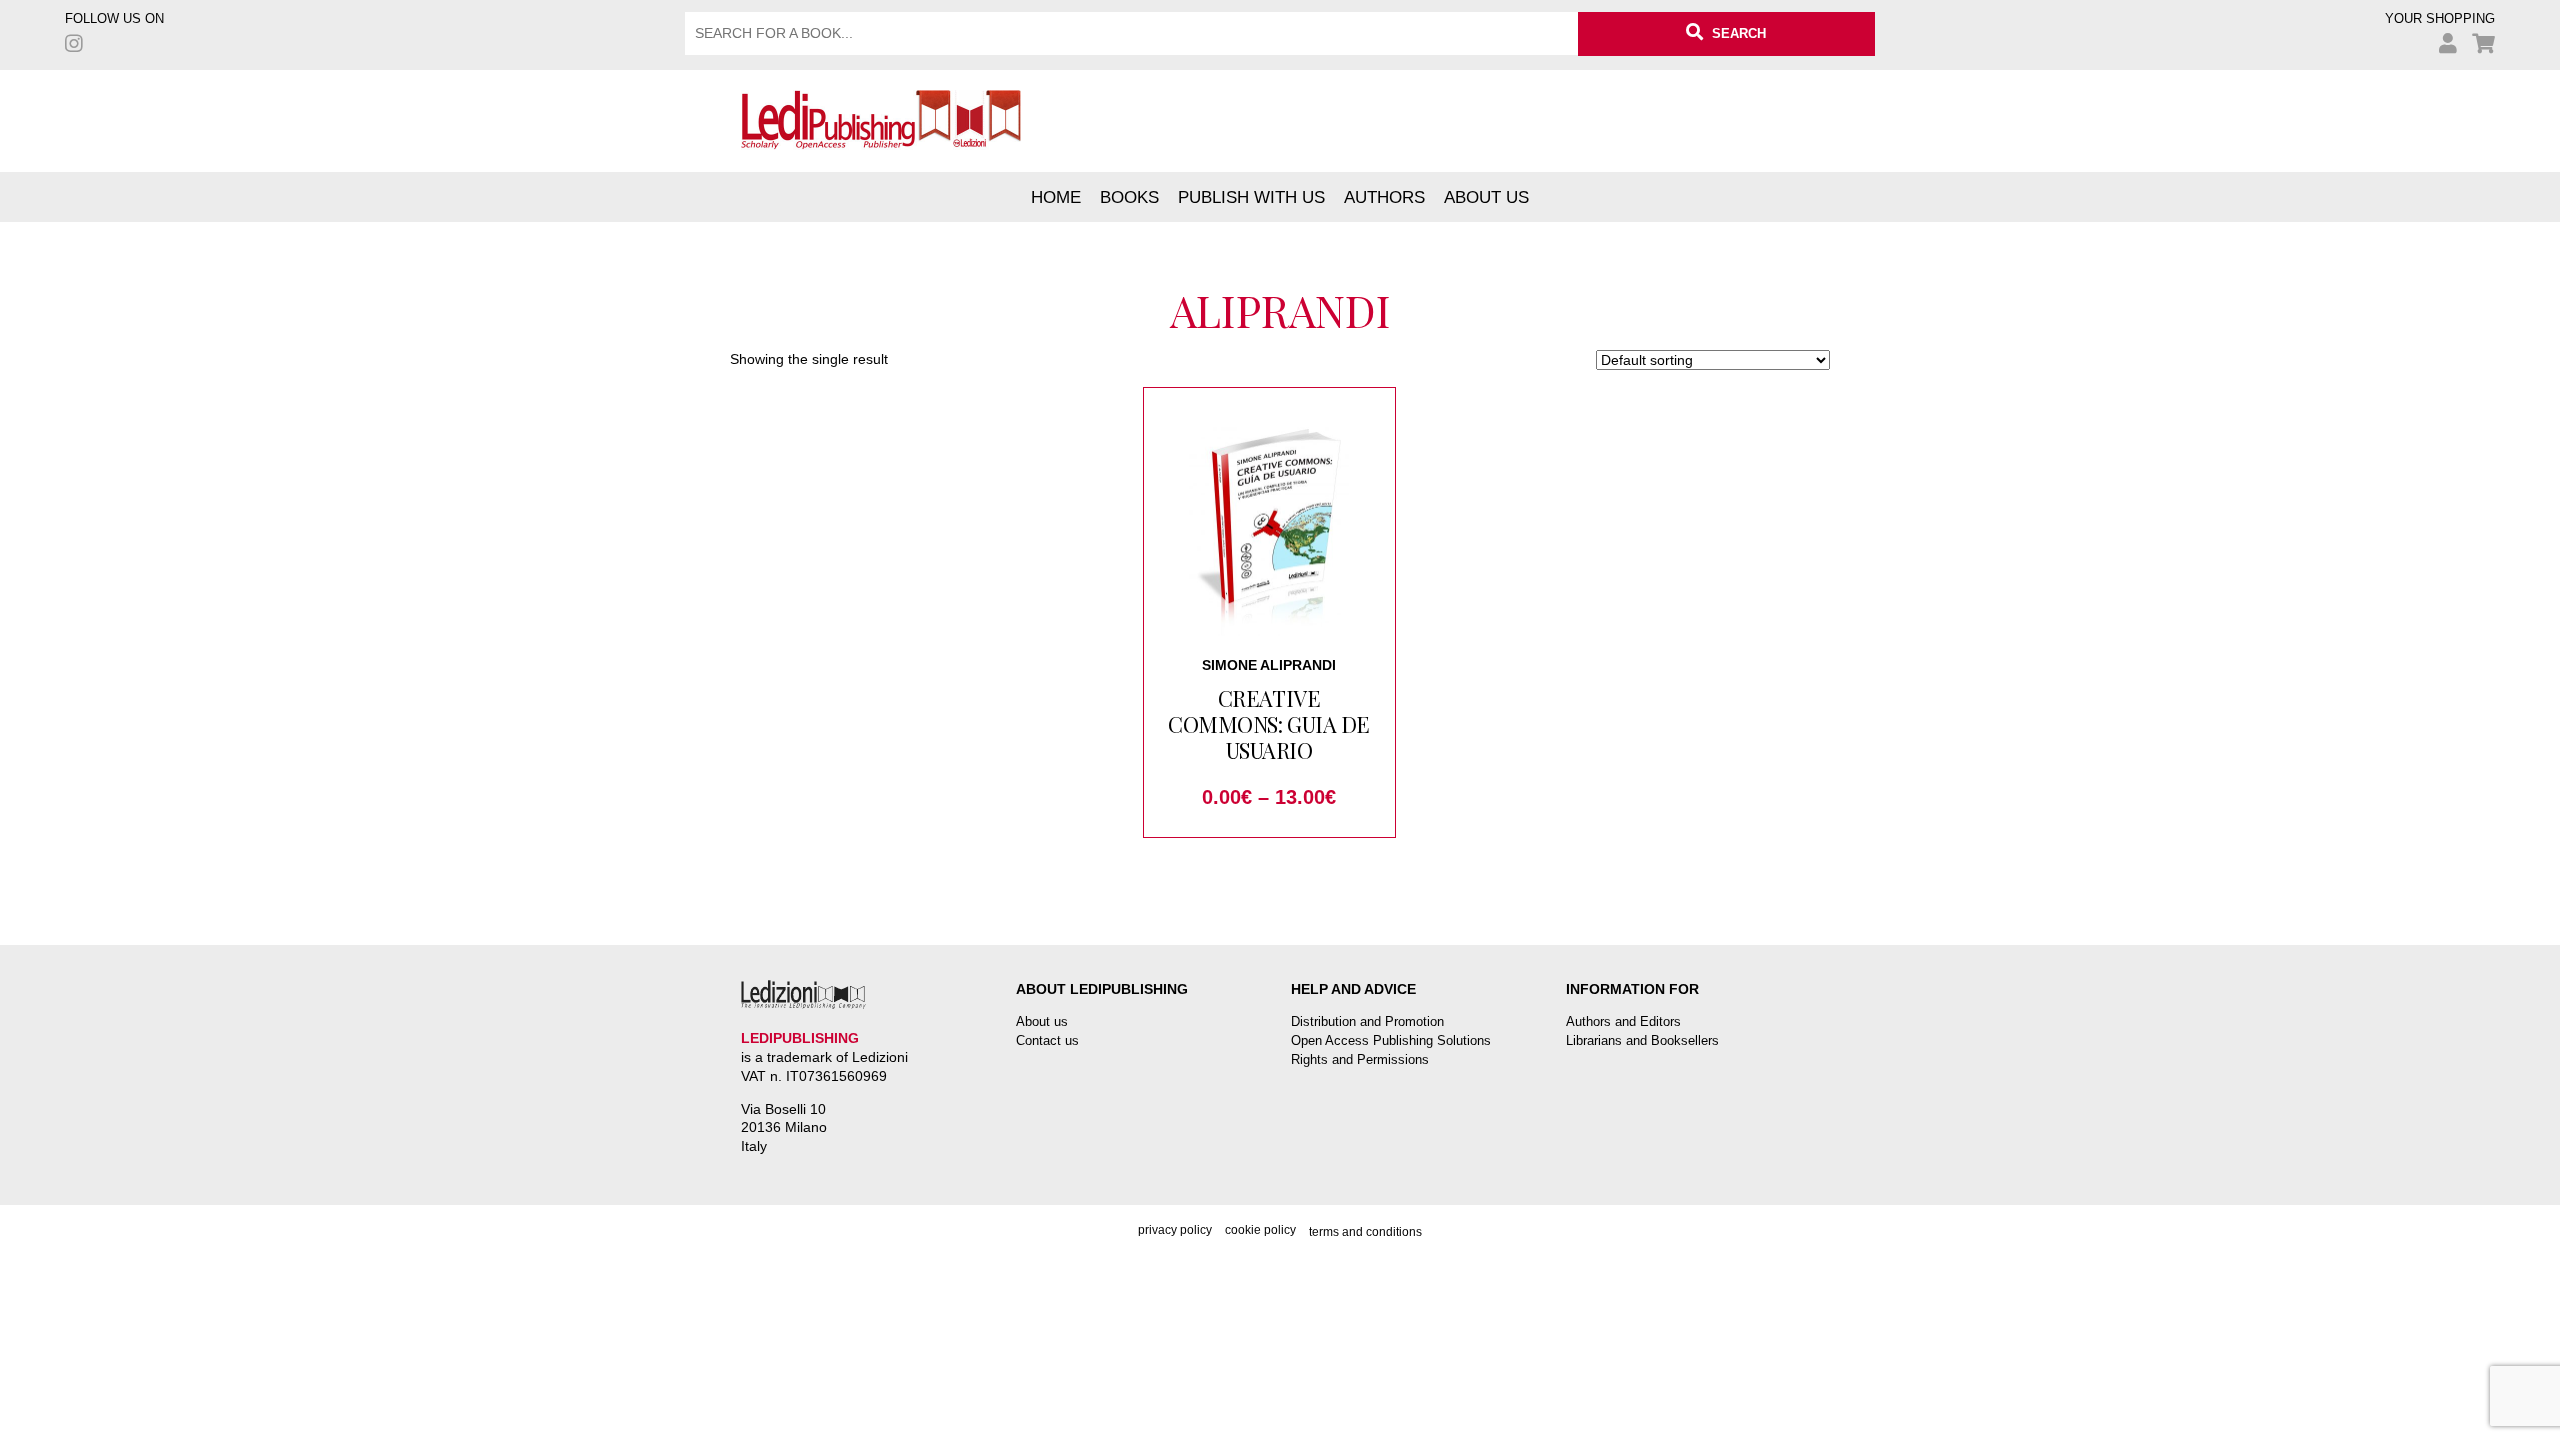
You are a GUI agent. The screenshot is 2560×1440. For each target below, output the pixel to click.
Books (1129, 197)
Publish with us (1251, 197)
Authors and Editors (1623, 1021)
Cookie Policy (1260, 1230)
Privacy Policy (1175, 1230)
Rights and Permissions (1360, 1059)
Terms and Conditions (1365, 1232)
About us (1486, 197)
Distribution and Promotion (1367, 1021)
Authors (1384, 197)
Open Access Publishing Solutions (1391, 1040)
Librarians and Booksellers (1642, 1040)
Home (1056, 197)
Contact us (1047, 1040)
